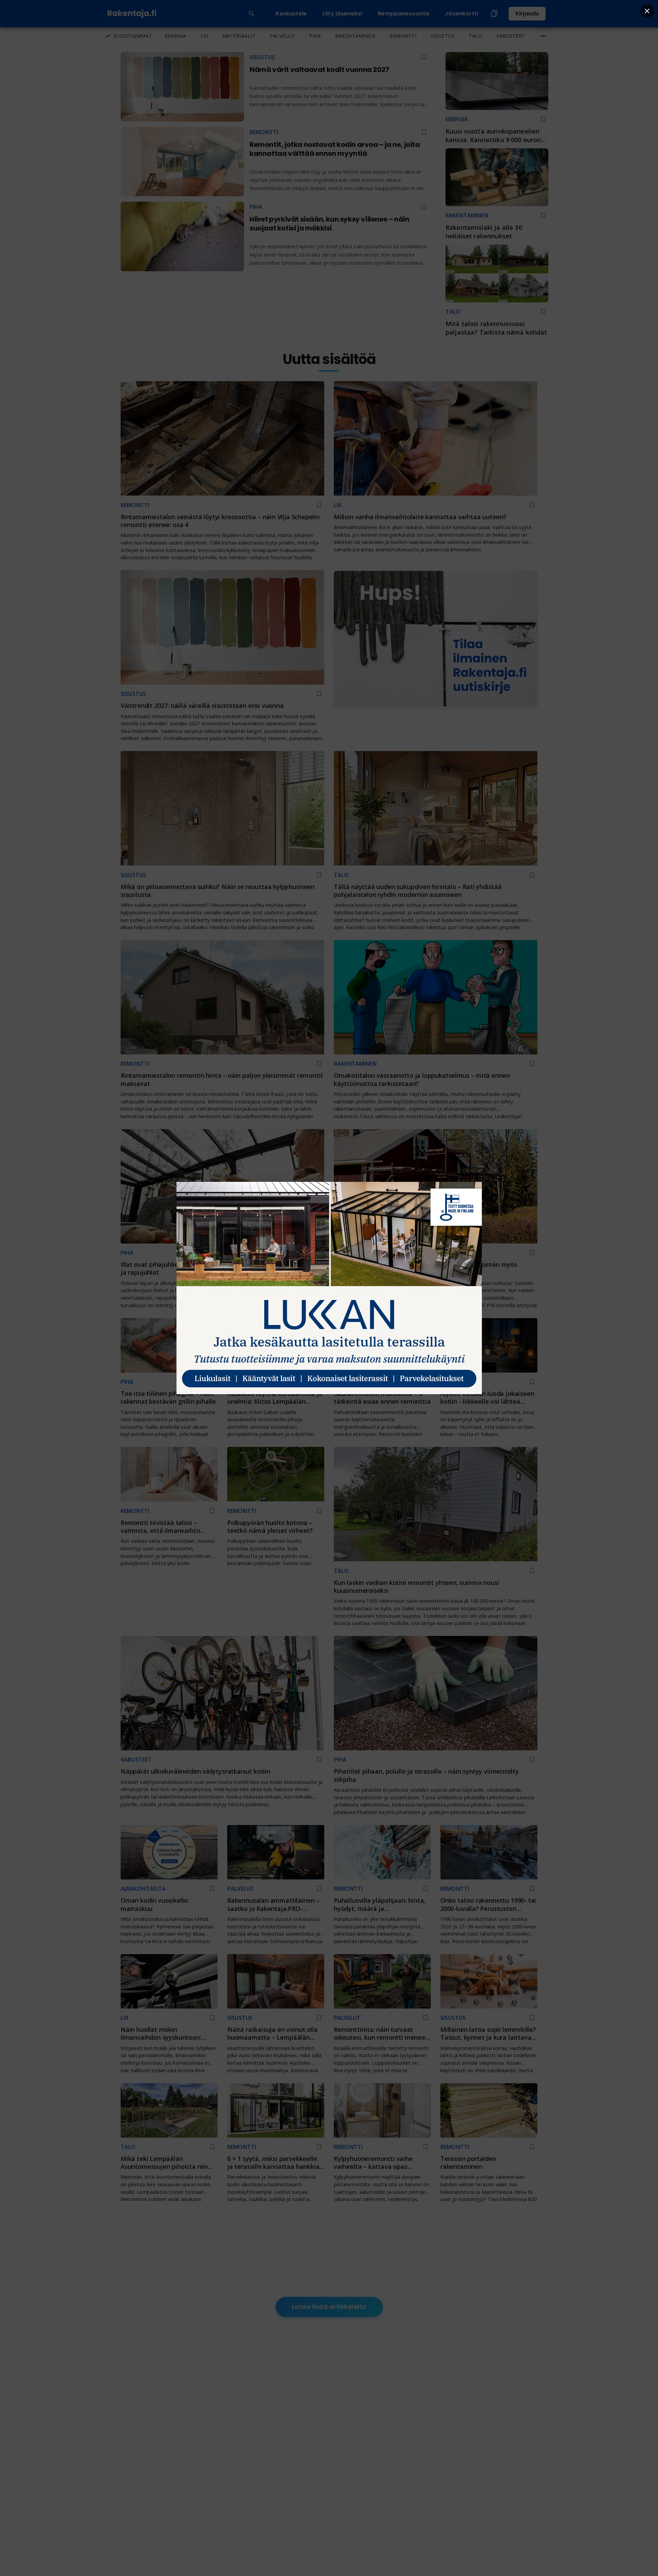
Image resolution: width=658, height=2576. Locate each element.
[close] (647, 11)
